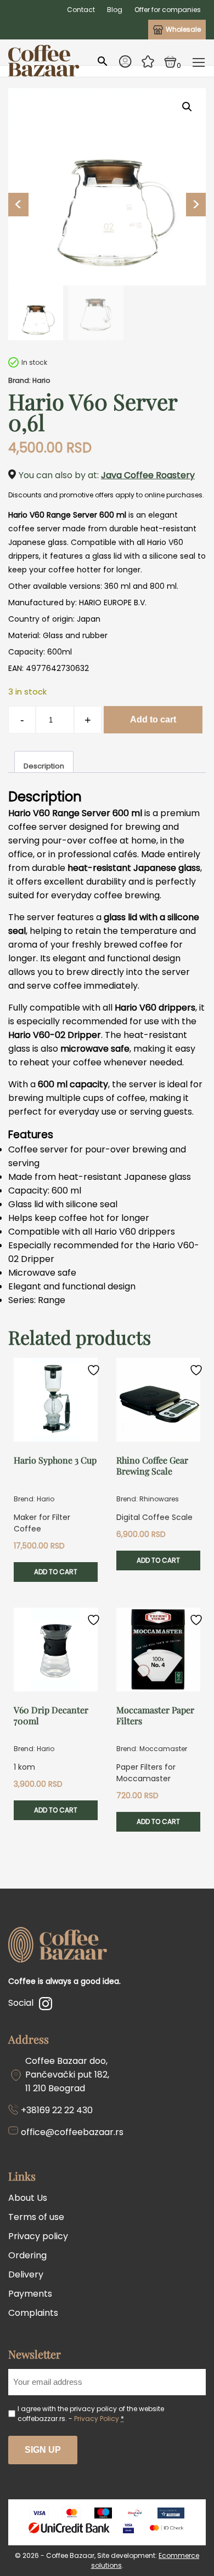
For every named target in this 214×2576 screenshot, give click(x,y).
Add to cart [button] (56, 1572)
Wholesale (183, 29)
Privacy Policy (97, 2419)
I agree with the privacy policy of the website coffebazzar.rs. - (91, 2414)
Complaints (33, 2313)
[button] (187, 107)
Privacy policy (38, 2236)
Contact (81, 10)
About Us (28, 2198)
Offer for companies (168, 10)
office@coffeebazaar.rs (72, 2132)
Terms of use (36, 2217)
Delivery (26, 2274)
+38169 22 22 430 (57, 2110)
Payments (30, 2294)
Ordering (27, 2255)
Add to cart (153, 719)
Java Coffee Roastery (148, 475)
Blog (115, 10)
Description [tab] (44, 766)
